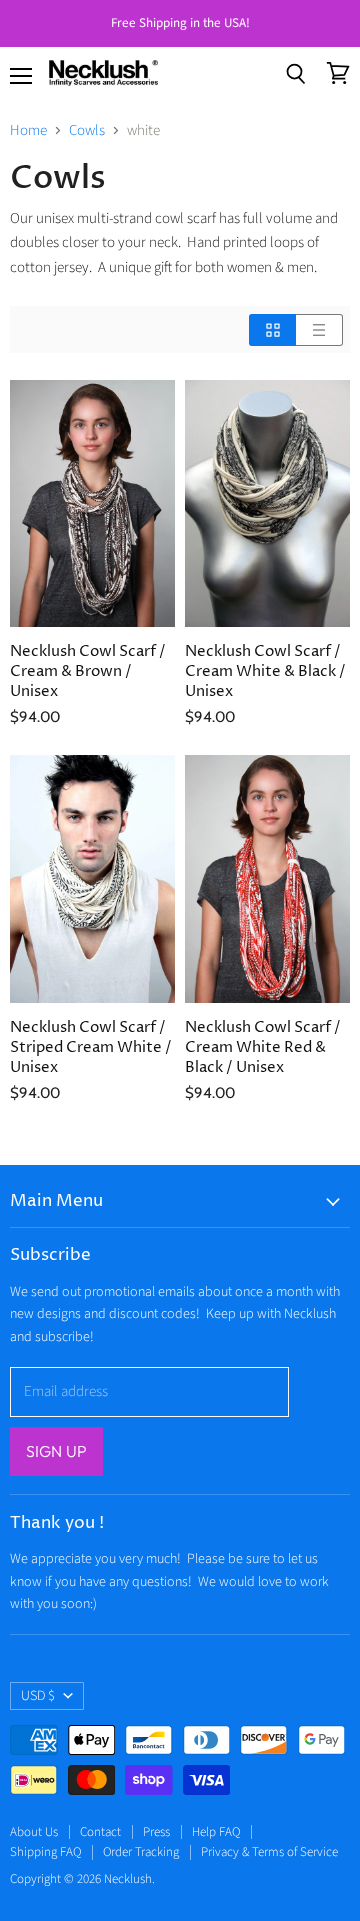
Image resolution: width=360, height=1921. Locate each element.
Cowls (87, 130)
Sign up (56, 1451)
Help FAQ (216, 1832)
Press (156, 1832)
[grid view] (272, 330)
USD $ (38, 1696)
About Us (34, 1832)
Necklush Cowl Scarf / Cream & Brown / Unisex (88, 671)
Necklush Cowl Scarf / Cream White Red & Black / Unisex (263, 1047)
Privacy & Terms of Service (269, 1852)
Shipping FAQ (45, 1852)
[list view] (319, 330)
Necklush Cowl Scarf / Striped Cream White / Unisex (91, 1047)
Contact (100, 1832)
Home (28, 130)
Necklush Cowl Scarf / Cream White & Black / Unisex (265, 671)
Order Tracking (141, 1852)
